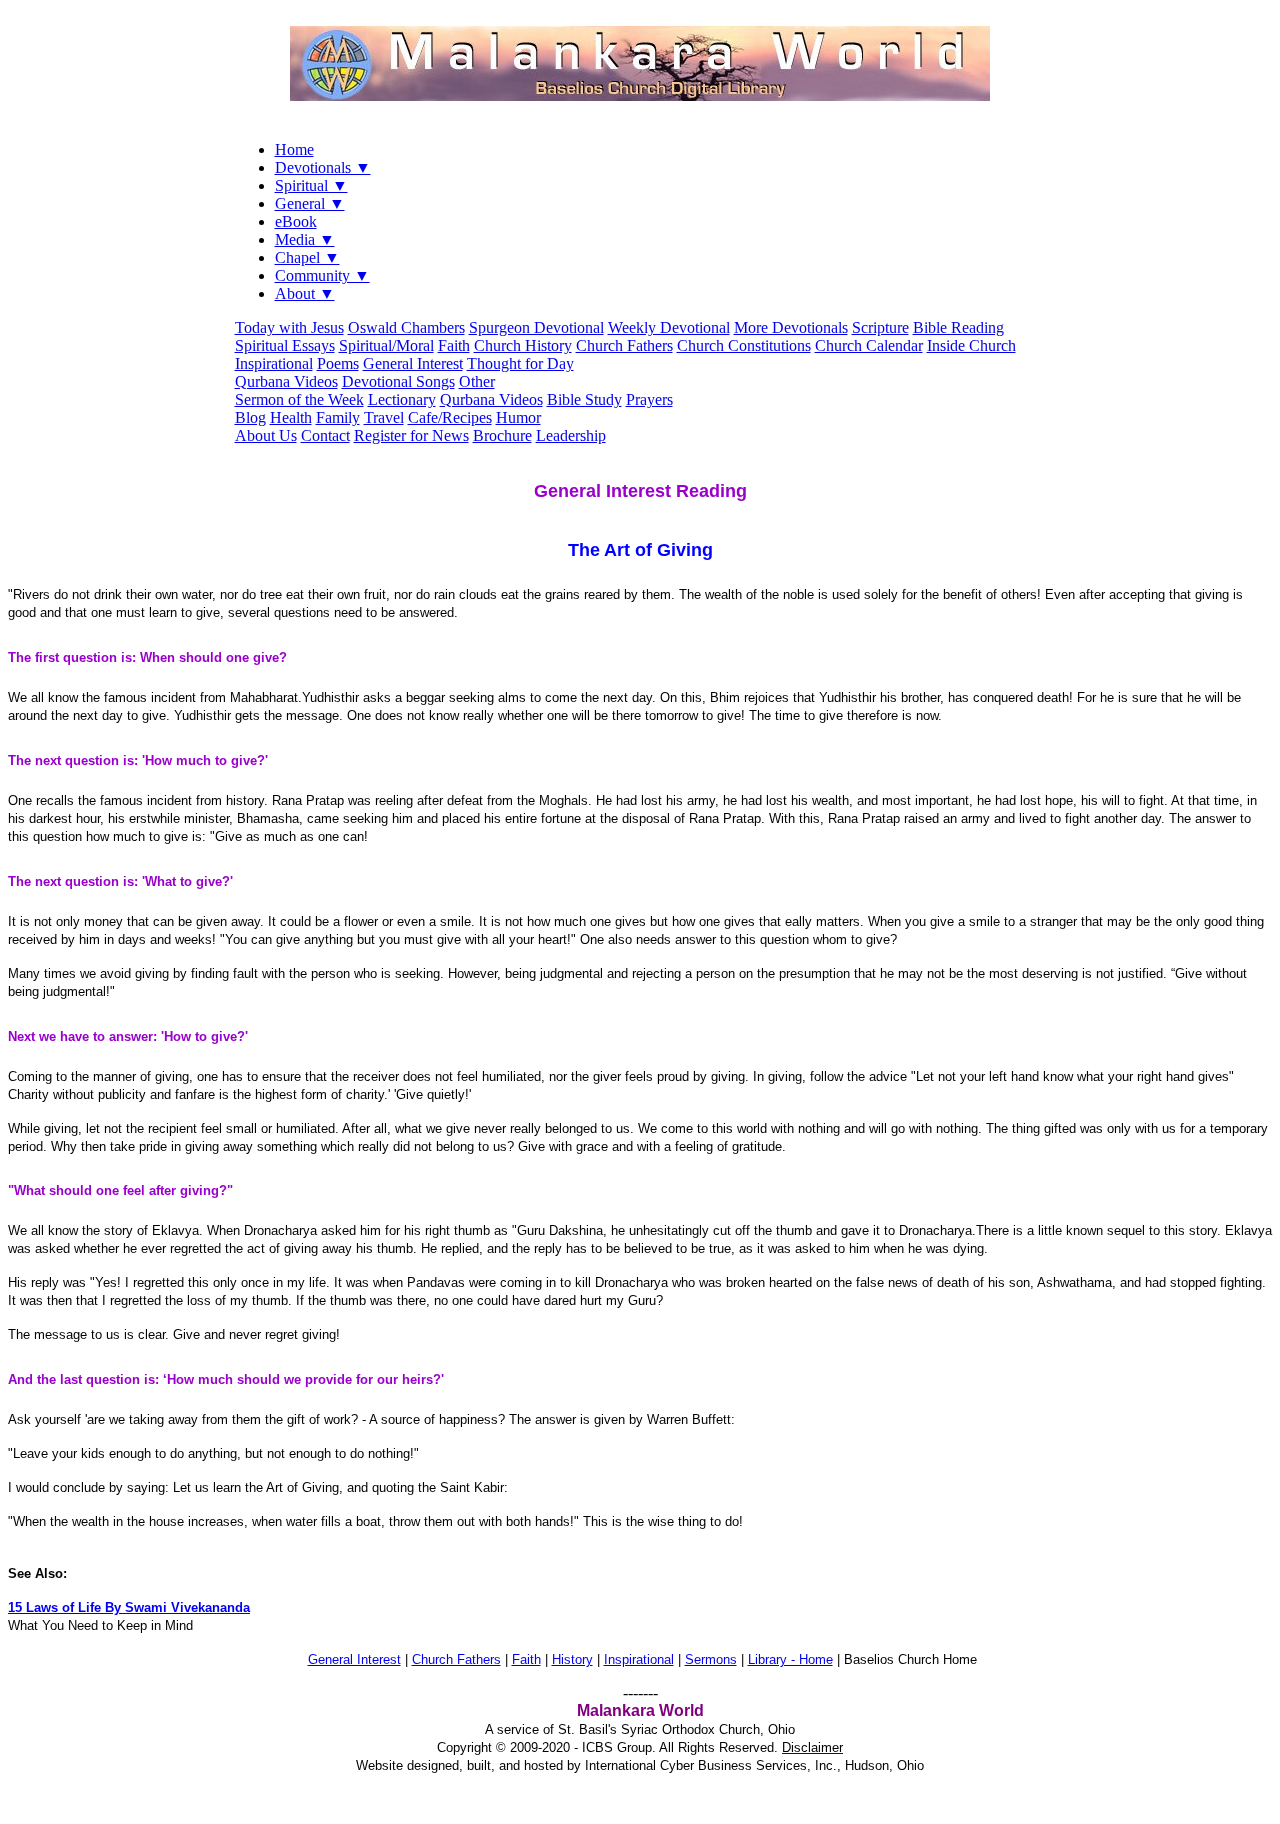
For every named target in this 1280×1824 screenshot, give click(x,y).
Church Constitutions (744, 345)
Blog (250, 417)
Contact (325, 435)
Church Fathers (624, 345)
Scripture (880, 327)
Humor (518, 417)
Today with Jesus (289, 327)
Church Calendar (869, 345)
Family (338, 417)
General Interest (413, 363)
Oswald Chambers (406, 327)
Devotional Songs (398, 381)
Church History (523, 345)
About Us (266, 435)
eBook (296, 221)
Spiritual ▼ (311, 185)
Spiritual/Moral (386, 345)
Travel (384, 417)
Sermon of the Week (299, 399)
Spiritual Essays (285, 345)
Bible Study (584, 399)
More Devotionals (791, 327)
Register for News (411, 435)
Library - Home (790, 1659)
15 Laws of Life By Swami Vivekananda (129, 1607)
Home (294, 149)
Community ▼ (322, 275)
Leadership (571, 435)
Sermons (711, 1659)
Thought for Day (520, 363)
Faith (454, 345)
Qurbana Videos (286, 381)
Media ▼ (305, 239)
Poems (338, 363)
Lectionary (402, 399)
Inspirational (274, 363)
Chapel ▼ (307, 257)
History (572, 1659)
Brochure (502, 435)
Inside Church (971, 345)
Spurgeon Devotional (536, 327)
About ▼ (305, 293)
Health (291, 417)
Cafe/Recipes (450, 417)
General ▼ (310, 203)
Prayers (649, 399)
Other (477, 381)
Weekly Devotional (669, 327)
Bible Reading (958, 327)
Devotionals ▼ (323, 167)
